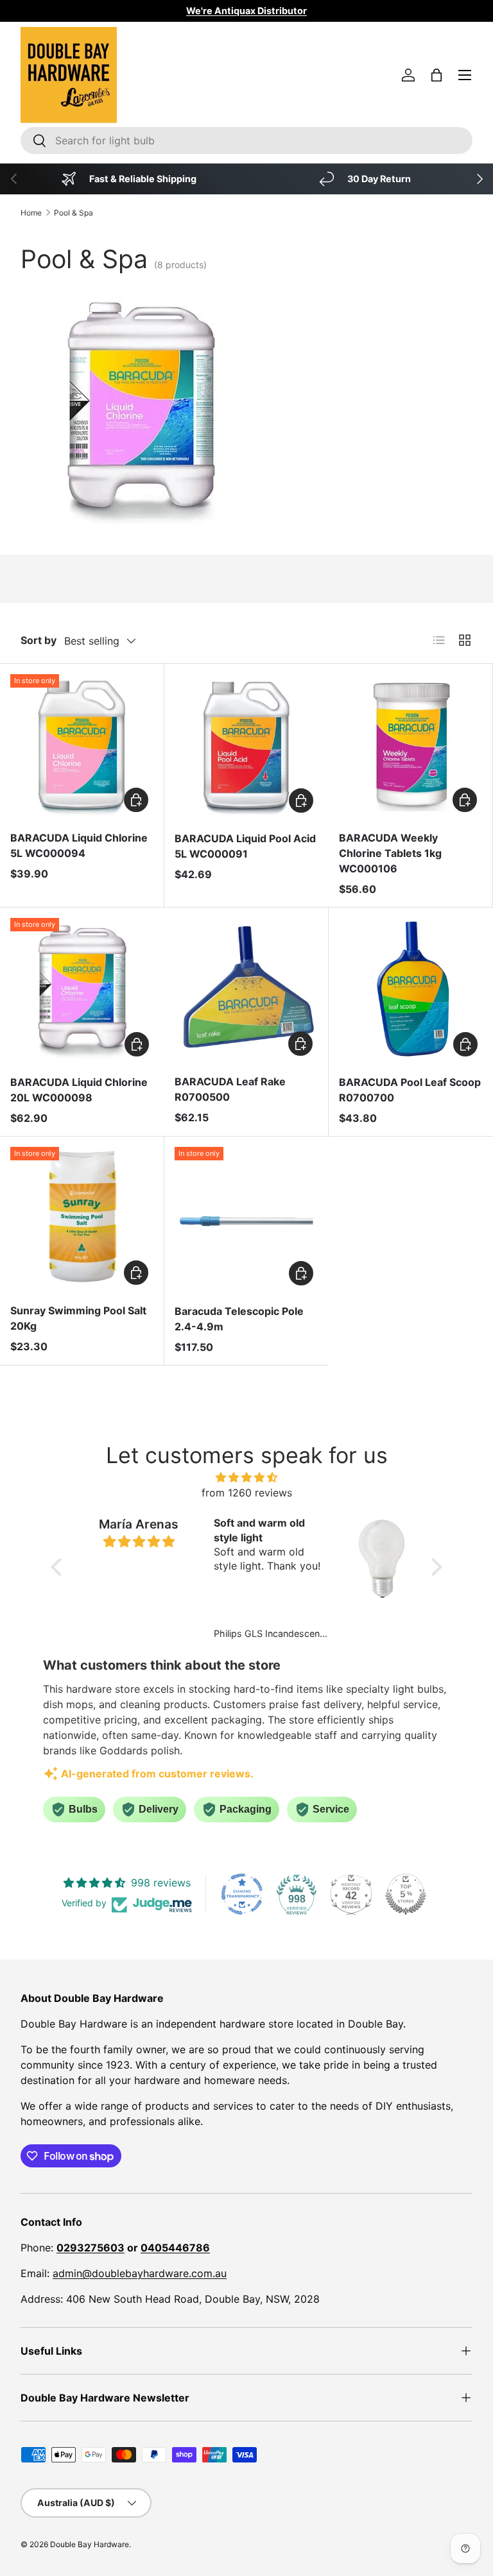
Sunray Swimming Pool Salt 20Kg (78, 1318)
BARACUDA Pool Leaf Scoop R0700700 (410, 1090)
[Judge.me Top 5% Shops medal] (406, 1894)
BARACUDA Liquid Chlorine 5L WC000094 (79, 845)
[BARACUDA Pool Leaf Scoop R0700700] (411, 990)
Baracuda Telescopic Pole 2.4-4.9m (239, 1319)
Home (31, 213)
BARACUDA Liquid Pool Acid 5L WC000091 (245, 846)
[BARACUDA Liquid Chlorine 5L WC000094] (82, 746)
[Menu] (465, 75)
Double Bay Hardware (90, 2544)
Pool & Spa (74, 213)
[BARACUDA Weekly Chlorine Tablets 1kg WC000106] (411, 746)
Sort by (39, 640)
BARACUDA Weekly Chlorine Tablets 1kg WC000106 (390, 853)
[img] (247, 1477)
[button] (437, 75)
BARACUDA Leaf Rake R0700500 (230, 1089)
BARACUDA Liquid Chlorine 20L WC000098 (79, 1090)
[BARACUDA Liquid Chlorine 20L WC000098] (82, 990)
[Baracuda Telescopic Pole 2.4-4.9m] (246, 1219)
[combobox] (246, 140)
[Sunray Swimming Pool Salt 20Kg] (82, 1218)
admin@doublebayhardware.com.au (140, 2273)
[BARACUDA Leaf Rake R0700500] (246, 989)
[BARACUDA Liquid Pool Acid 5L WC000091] (246, 746)
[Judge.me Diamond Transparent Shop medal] (242, 1894)
